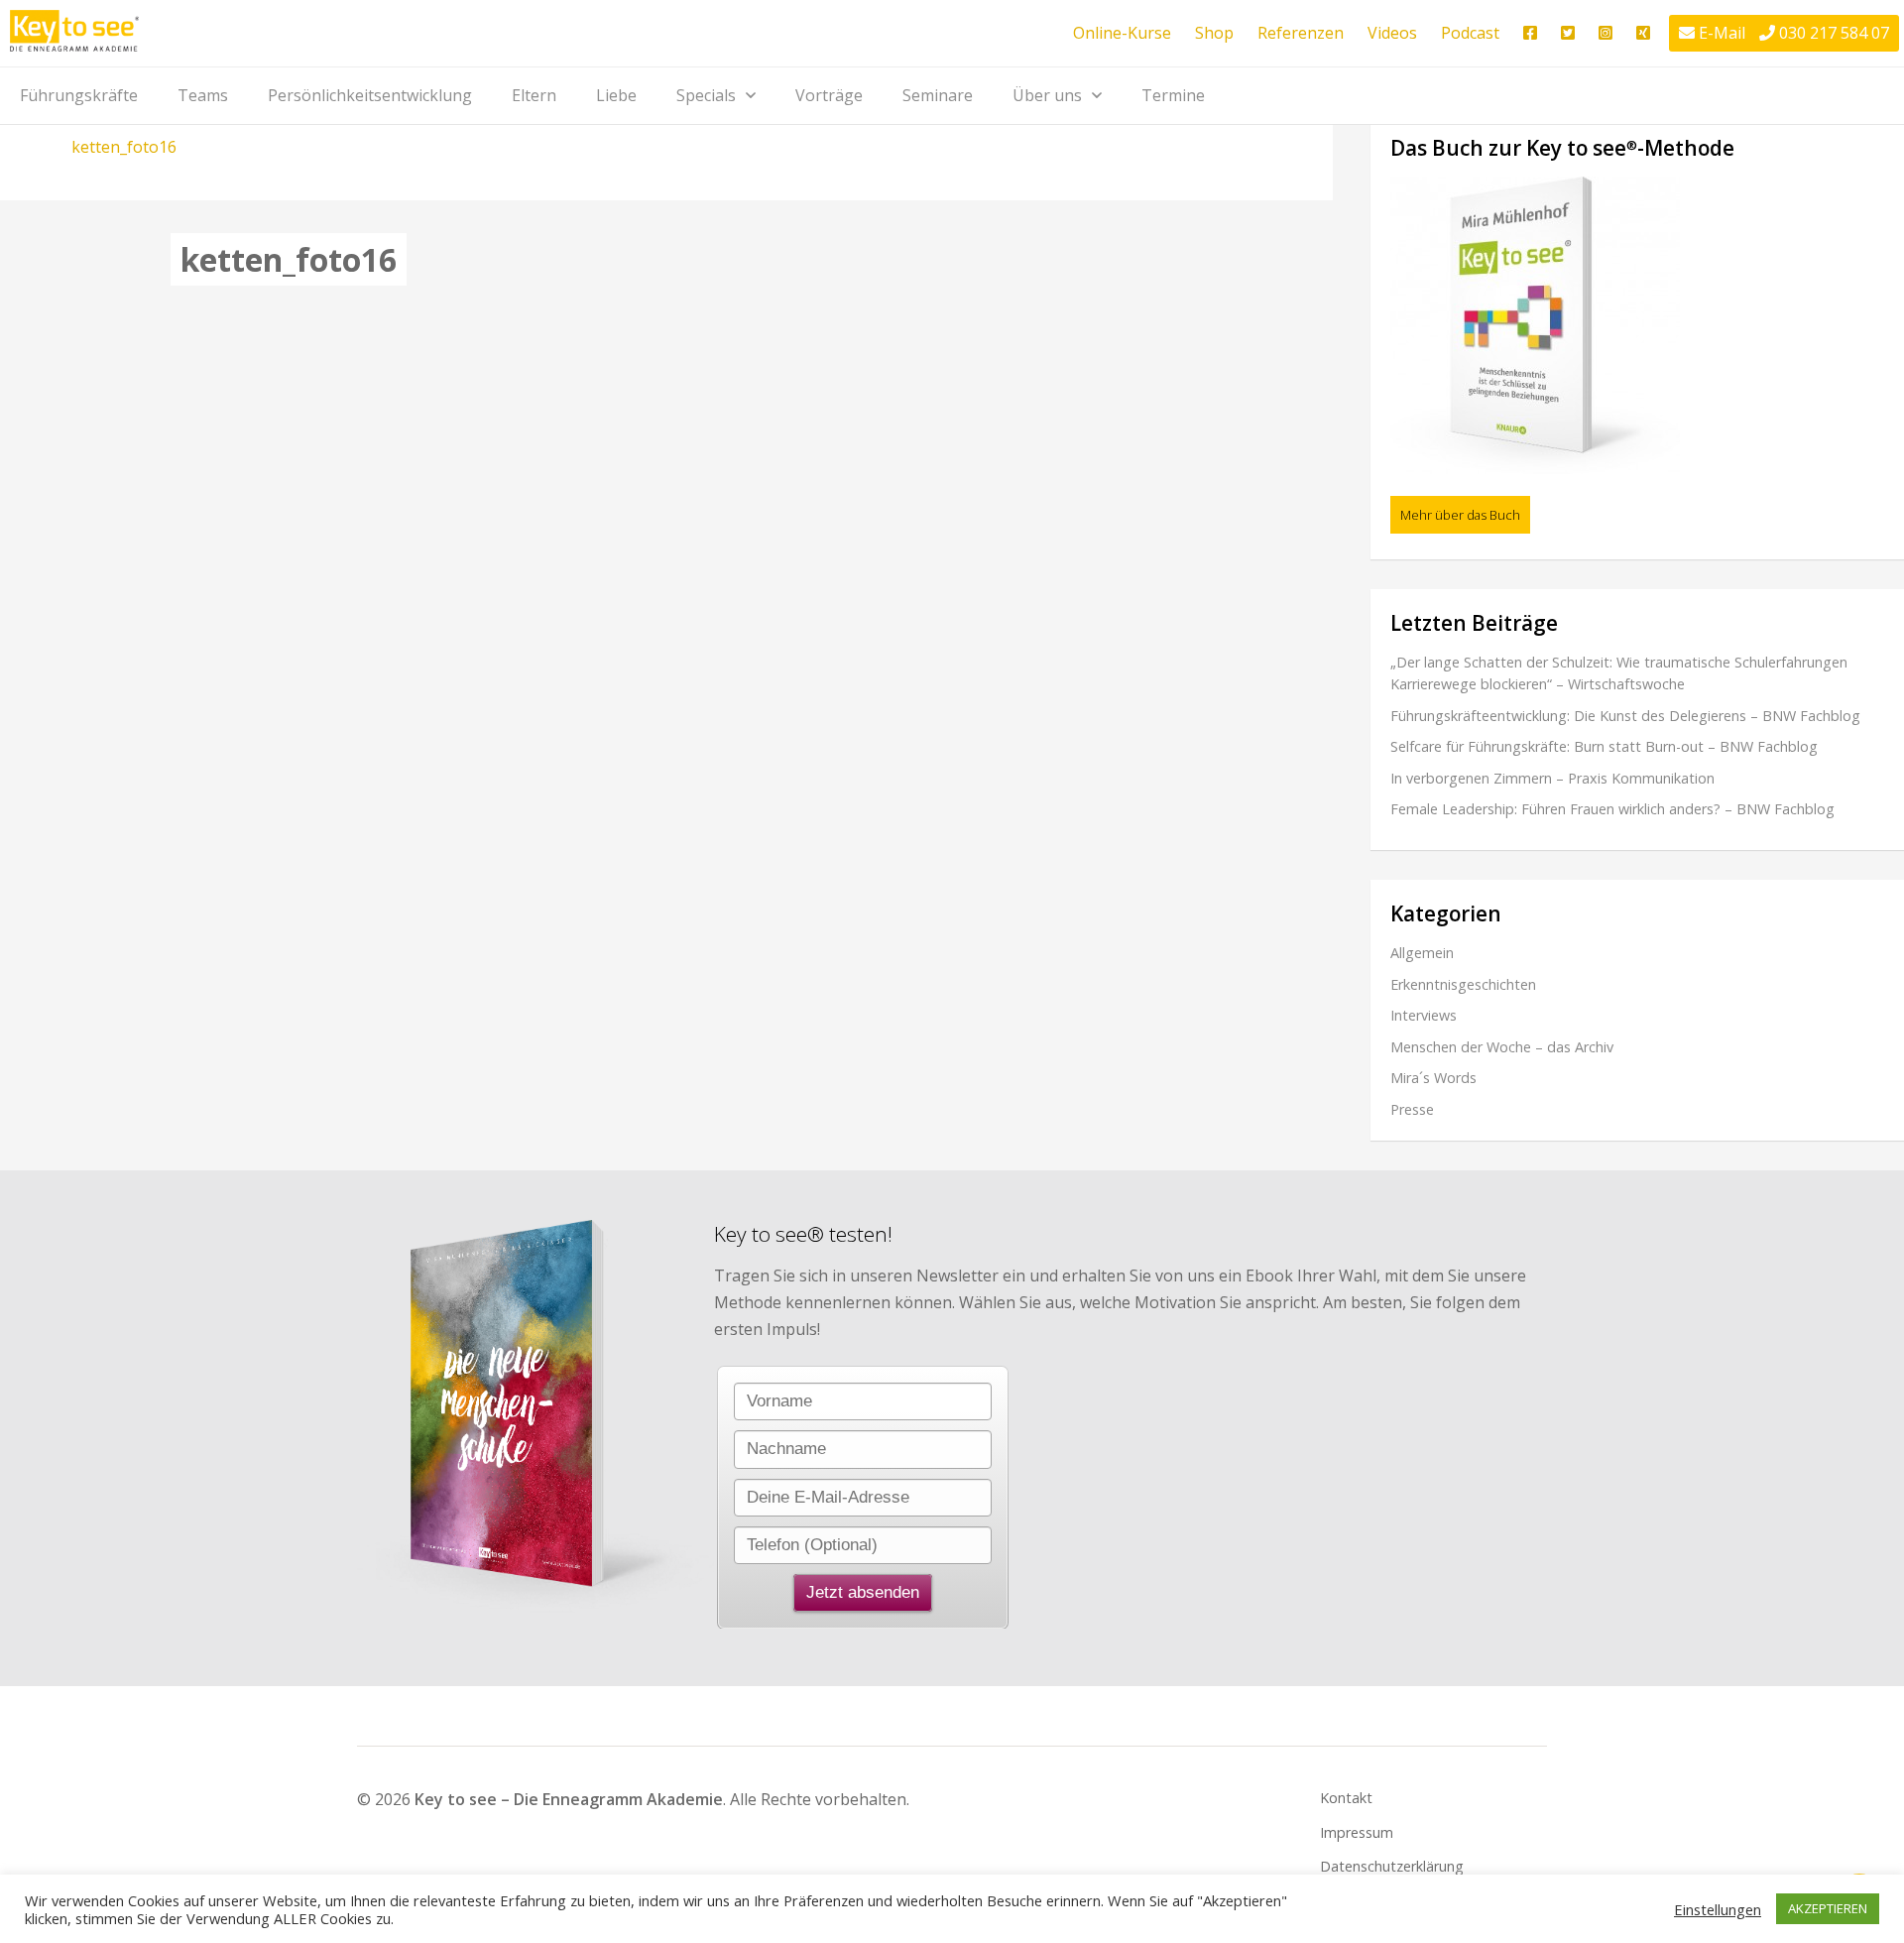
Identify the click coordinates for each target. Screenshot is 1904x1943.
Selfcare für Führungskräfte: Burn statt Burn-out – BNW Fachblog (1604, 746)
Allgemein (1422, 953)
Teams (203, 95)
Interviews (1424, 1015)
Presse (1412, 1109)
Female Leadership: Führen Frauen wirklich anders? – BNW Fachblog (1612, 809)
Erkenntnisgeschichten (1463, 984)
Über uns (1047, 95)
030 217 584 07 (1834, 33)
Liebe (616, 95)
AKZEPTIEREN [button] (1828, 1908)
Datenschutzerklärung (1392, 1866)
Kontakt (1346, 1798)
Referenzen (1301, 33)
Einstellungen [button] (1718, 1909)
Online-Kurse (1122, 33)
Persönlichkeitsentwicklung (370, 95)
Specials (706, 95)
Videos (1392, 33)
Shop (1214, 33)
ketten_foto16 (124, 147)
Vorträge (829, 95)
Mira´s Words (1433, 1078)
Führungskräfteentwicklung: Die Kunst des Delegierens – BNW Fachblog (1625, 716)
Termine (1173, 95)
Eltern (534, 95)
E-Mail (1722, 33)
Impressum (1357, 1832)
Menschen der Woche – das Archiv (1502, 1047)
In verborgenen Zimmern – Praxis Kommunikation (1552, 778)
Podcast (1470, 33)
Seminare (938, 95)
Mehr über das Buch (1460, 515)
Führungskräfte (79, 95)
